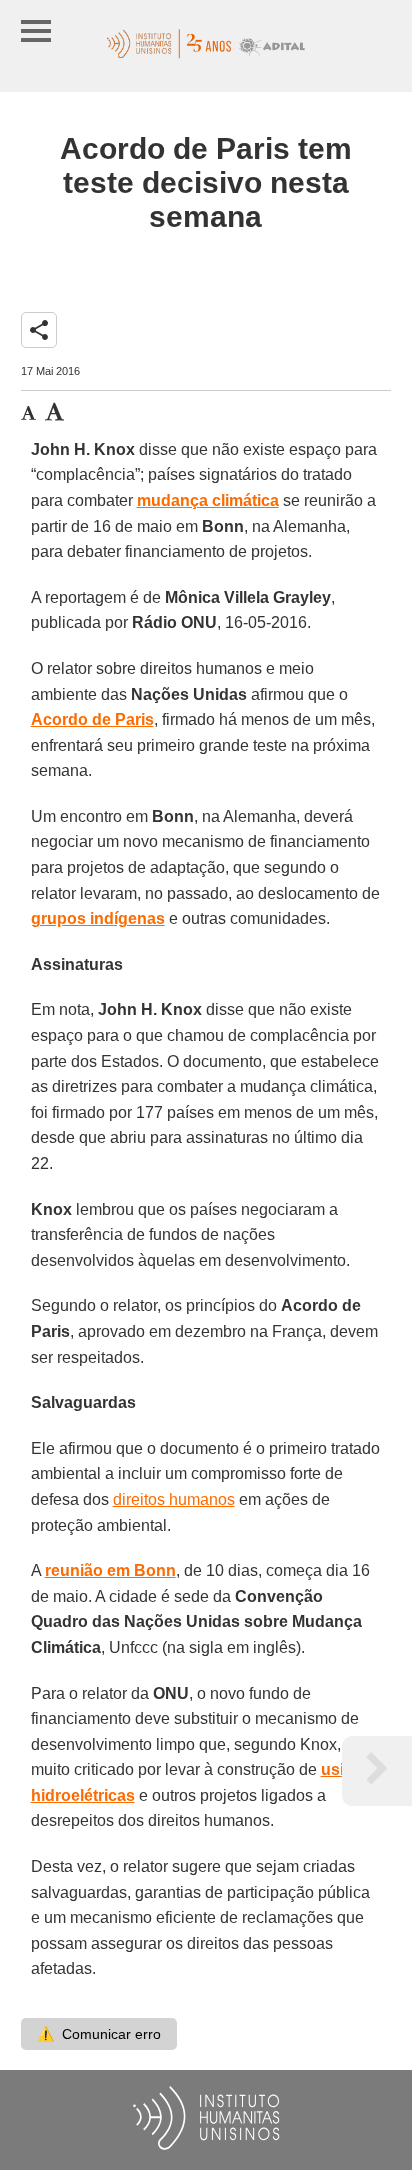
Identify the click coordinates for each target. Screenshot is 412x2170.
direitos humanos (174, 1499)
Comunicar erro (99, 2034)
